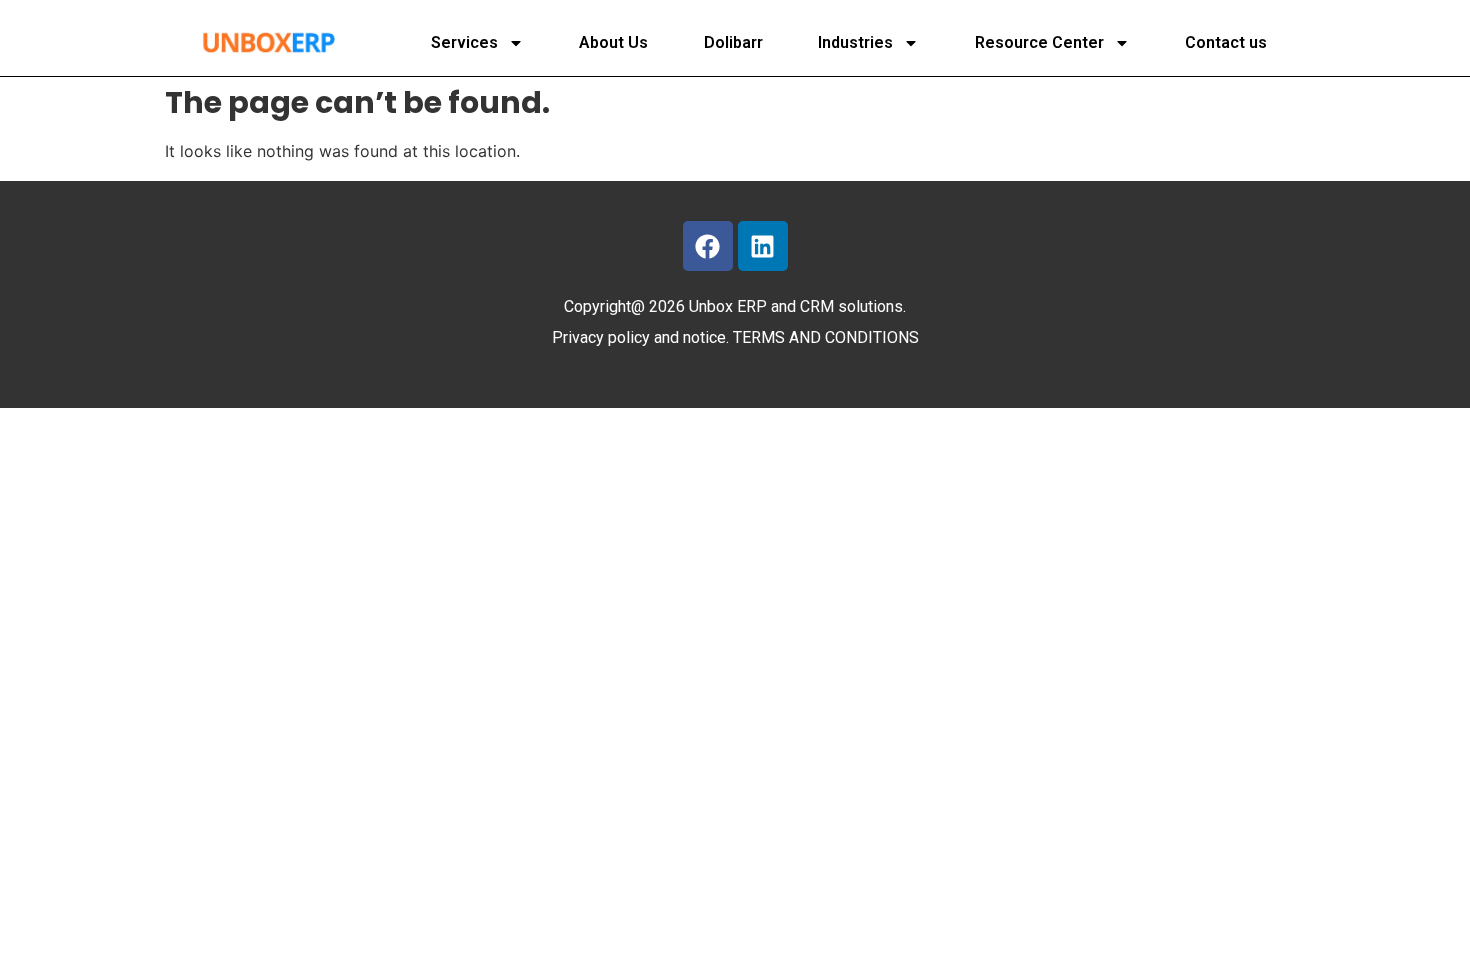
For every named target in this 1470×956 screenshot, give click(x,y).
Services (464, 42)
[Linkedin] (763, 246)
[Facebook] (708, 246)
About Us (613, 42)
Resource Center (1039, 42)
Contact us (1226, 42)
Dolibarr (733, 42)
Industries (855, 42)
